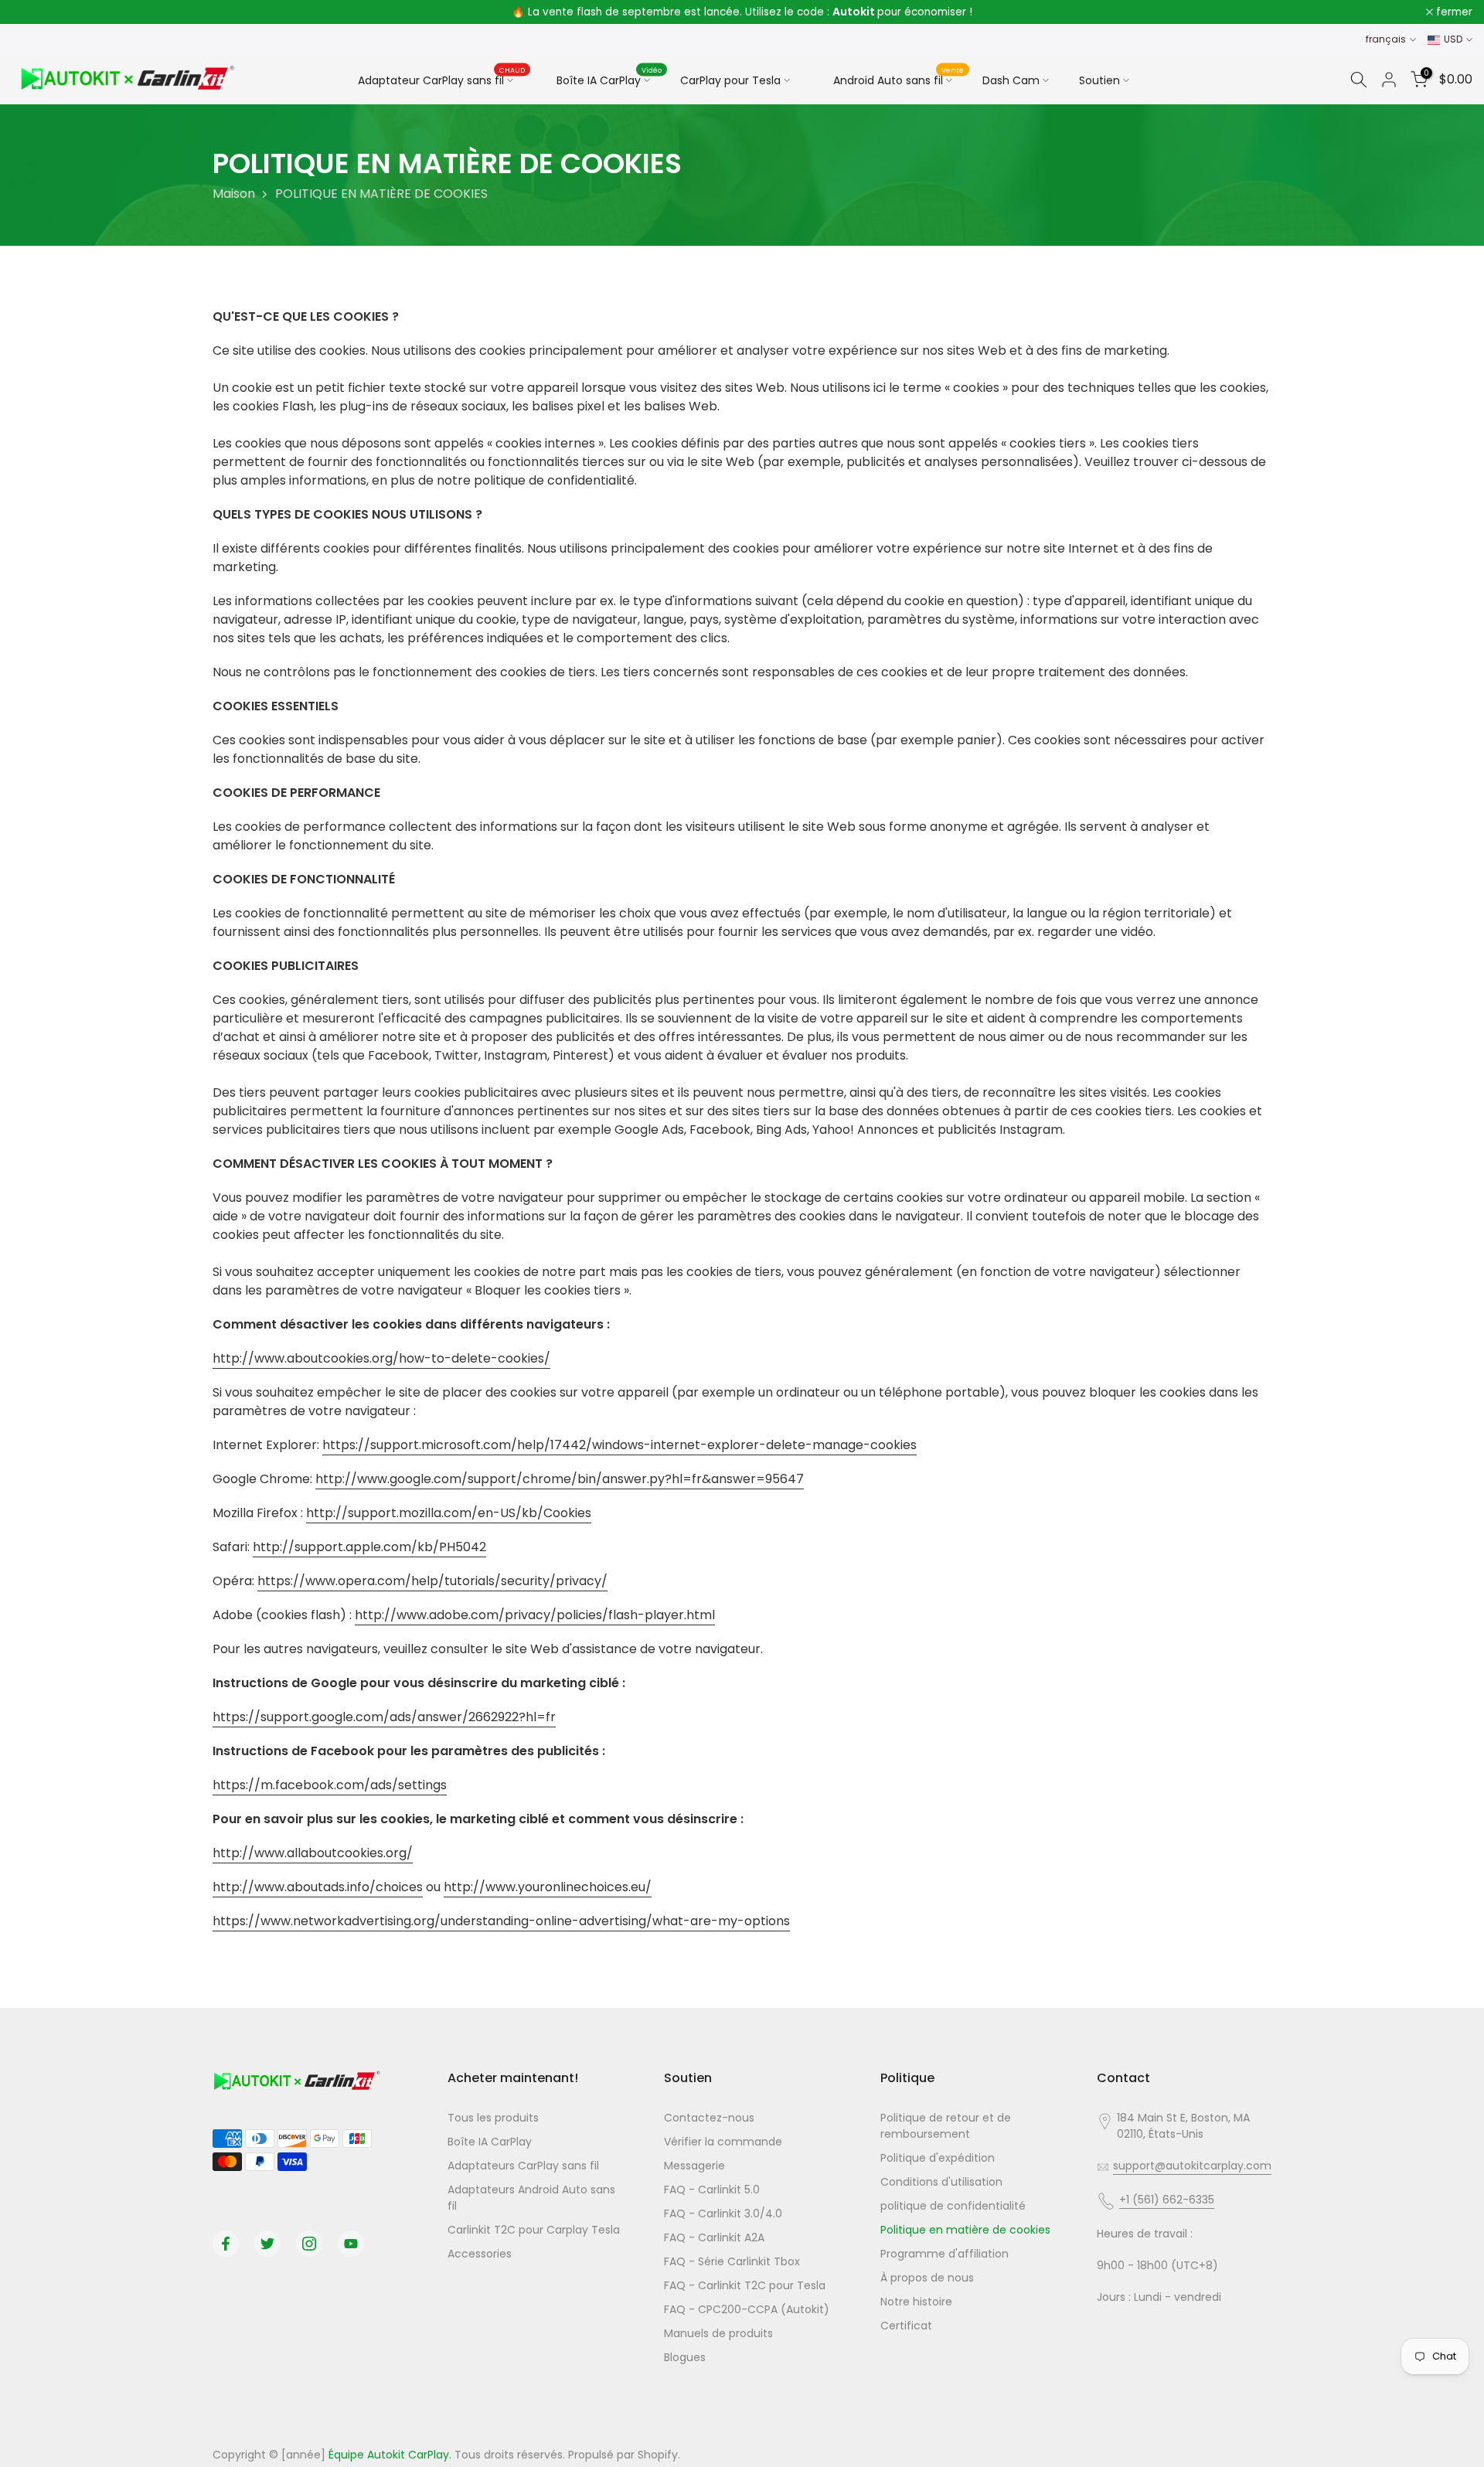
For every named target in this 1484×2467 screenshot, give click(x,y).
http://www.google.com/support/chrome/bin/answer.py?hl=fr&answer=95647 (560, 1479)
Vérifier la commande (723, 2142)
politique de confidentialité (953, 2206)
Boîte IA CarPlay (609, 78)
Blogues (685, 2357)
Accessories (480, 2254)
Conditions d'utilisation (941, 2182)
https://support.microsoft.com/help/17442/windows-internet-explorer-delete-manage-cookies (619, 1445)
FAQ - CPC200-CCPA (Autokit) (747, 2309)
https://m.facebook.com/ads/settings (330, 1785)
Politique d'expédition (938, 2158)
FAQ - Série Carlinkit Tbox (732, 2261)
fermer (38, 12)
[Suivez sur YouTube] (351, 2244)
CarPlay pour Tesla (730, 80)
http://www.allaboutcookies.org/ (313, 1853)
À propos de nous (927, 2278)
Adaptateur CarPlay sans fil (442, 80)
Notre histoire (916, 2302)
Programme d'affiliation (945, 2254)
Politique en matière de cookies (965, 2230)
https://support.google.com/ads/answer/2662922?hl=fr (384, 1717)
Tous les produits (493, 2118)
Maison (234, 194)
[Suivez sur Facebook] (226, 2244)
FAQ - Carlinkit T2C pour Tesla (745, 2285)
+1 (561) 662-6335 (1167, 2200)
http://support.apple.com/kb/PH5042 (369, 1547)
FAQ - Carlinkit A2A (714, 2237)
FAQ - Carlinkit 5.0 (712, 2190)
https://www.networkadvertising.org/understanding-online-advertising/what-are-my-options (501, 1921)
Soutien (1099, 80)
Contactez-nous (709, 2118)
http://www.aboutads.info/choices (318, 1887)
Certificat (906, 2326)
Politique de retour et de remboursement (946, 2126)
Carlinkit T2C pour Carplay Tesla (534, 2230)
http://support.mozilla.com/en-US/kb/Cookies (449, 1513)
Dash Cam (1011, 80)
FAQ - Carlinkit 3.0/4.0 (723, 2213)
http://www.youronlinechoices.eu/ (548, 1887)
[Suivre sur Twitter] (267, 2244)
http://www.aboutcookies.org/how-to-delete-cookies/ (381, 1358)
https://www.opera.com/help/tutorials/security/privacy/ (432, 1581)
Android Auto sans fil (899, 78)
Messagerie (694, 2166)
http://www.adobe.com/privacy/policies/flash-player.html (535, 1615)
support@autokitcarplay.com (1192, 2166)
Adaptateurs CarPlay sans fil (523, 2166)
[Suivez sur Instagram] (309, 2244)
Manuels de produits (718, 2333)
